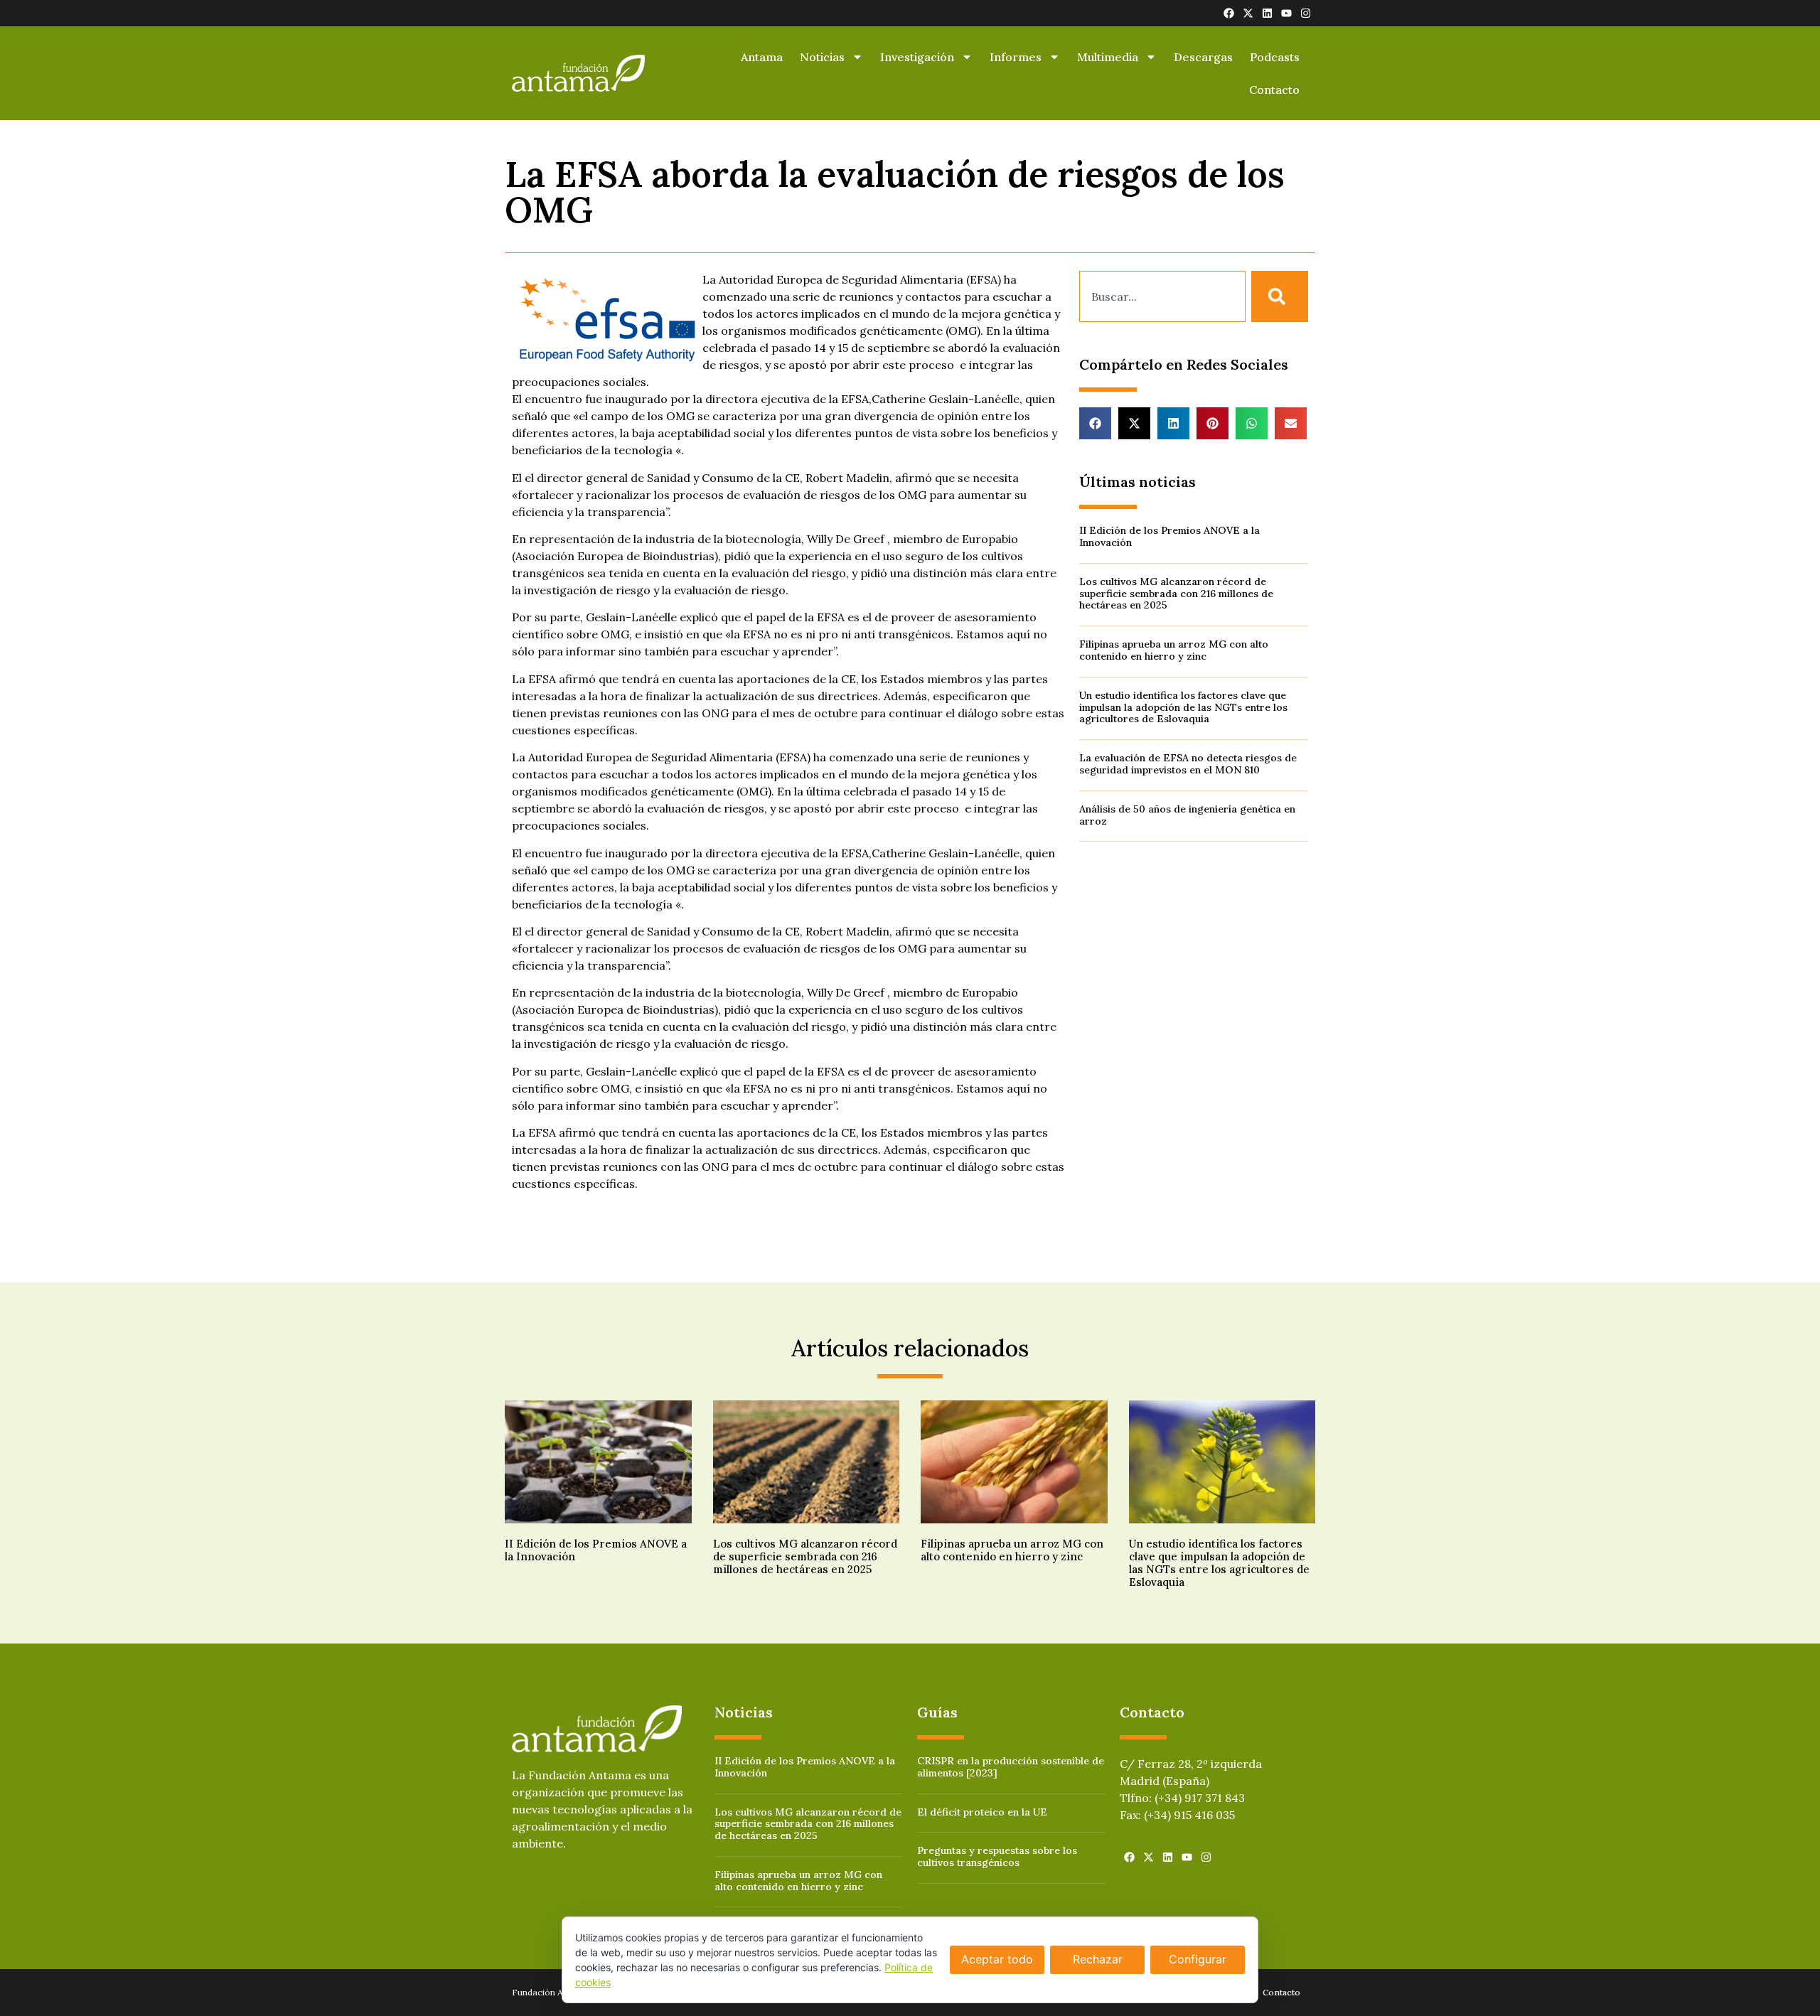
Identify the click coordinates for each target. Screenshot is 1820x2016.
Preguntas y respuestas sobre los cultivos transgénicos (997, 1856)
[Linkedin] (1267, 13)
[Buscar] (1280, 296)
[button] (1095, 423)
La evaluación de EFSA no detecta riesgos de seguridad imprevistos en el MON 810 (1188, 764)
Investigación (917, 57)
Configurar (1198, 1959)
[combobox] (1162, 296)
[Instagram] (1306, 13)
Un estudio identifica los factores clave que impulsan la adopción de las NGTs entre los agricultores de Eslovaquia (1183, 707)
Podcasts (1275, 57)
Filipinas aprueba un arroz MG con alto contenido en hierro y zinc (1174, 650)
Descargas (1203, 57)
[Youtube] (1286, 13)
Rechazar (1098, 1959)
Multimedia (1108, 57)
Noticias (822, 57)
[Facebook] (1229, 13)
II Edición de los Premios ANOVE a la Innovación (1169, 536)
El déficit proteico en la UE (982, 1812)
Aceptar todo (997, 1959)
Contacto (1274, 90)
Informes (1016, 57)
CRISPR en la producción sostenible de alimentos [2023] (1011, 1767)
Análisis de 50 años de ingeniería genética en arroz (1187, 815)
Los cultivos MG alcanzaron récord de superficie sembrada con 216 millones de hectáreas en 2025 (1176, 594)
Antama (762, 57)
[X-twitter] (1248, 13)
